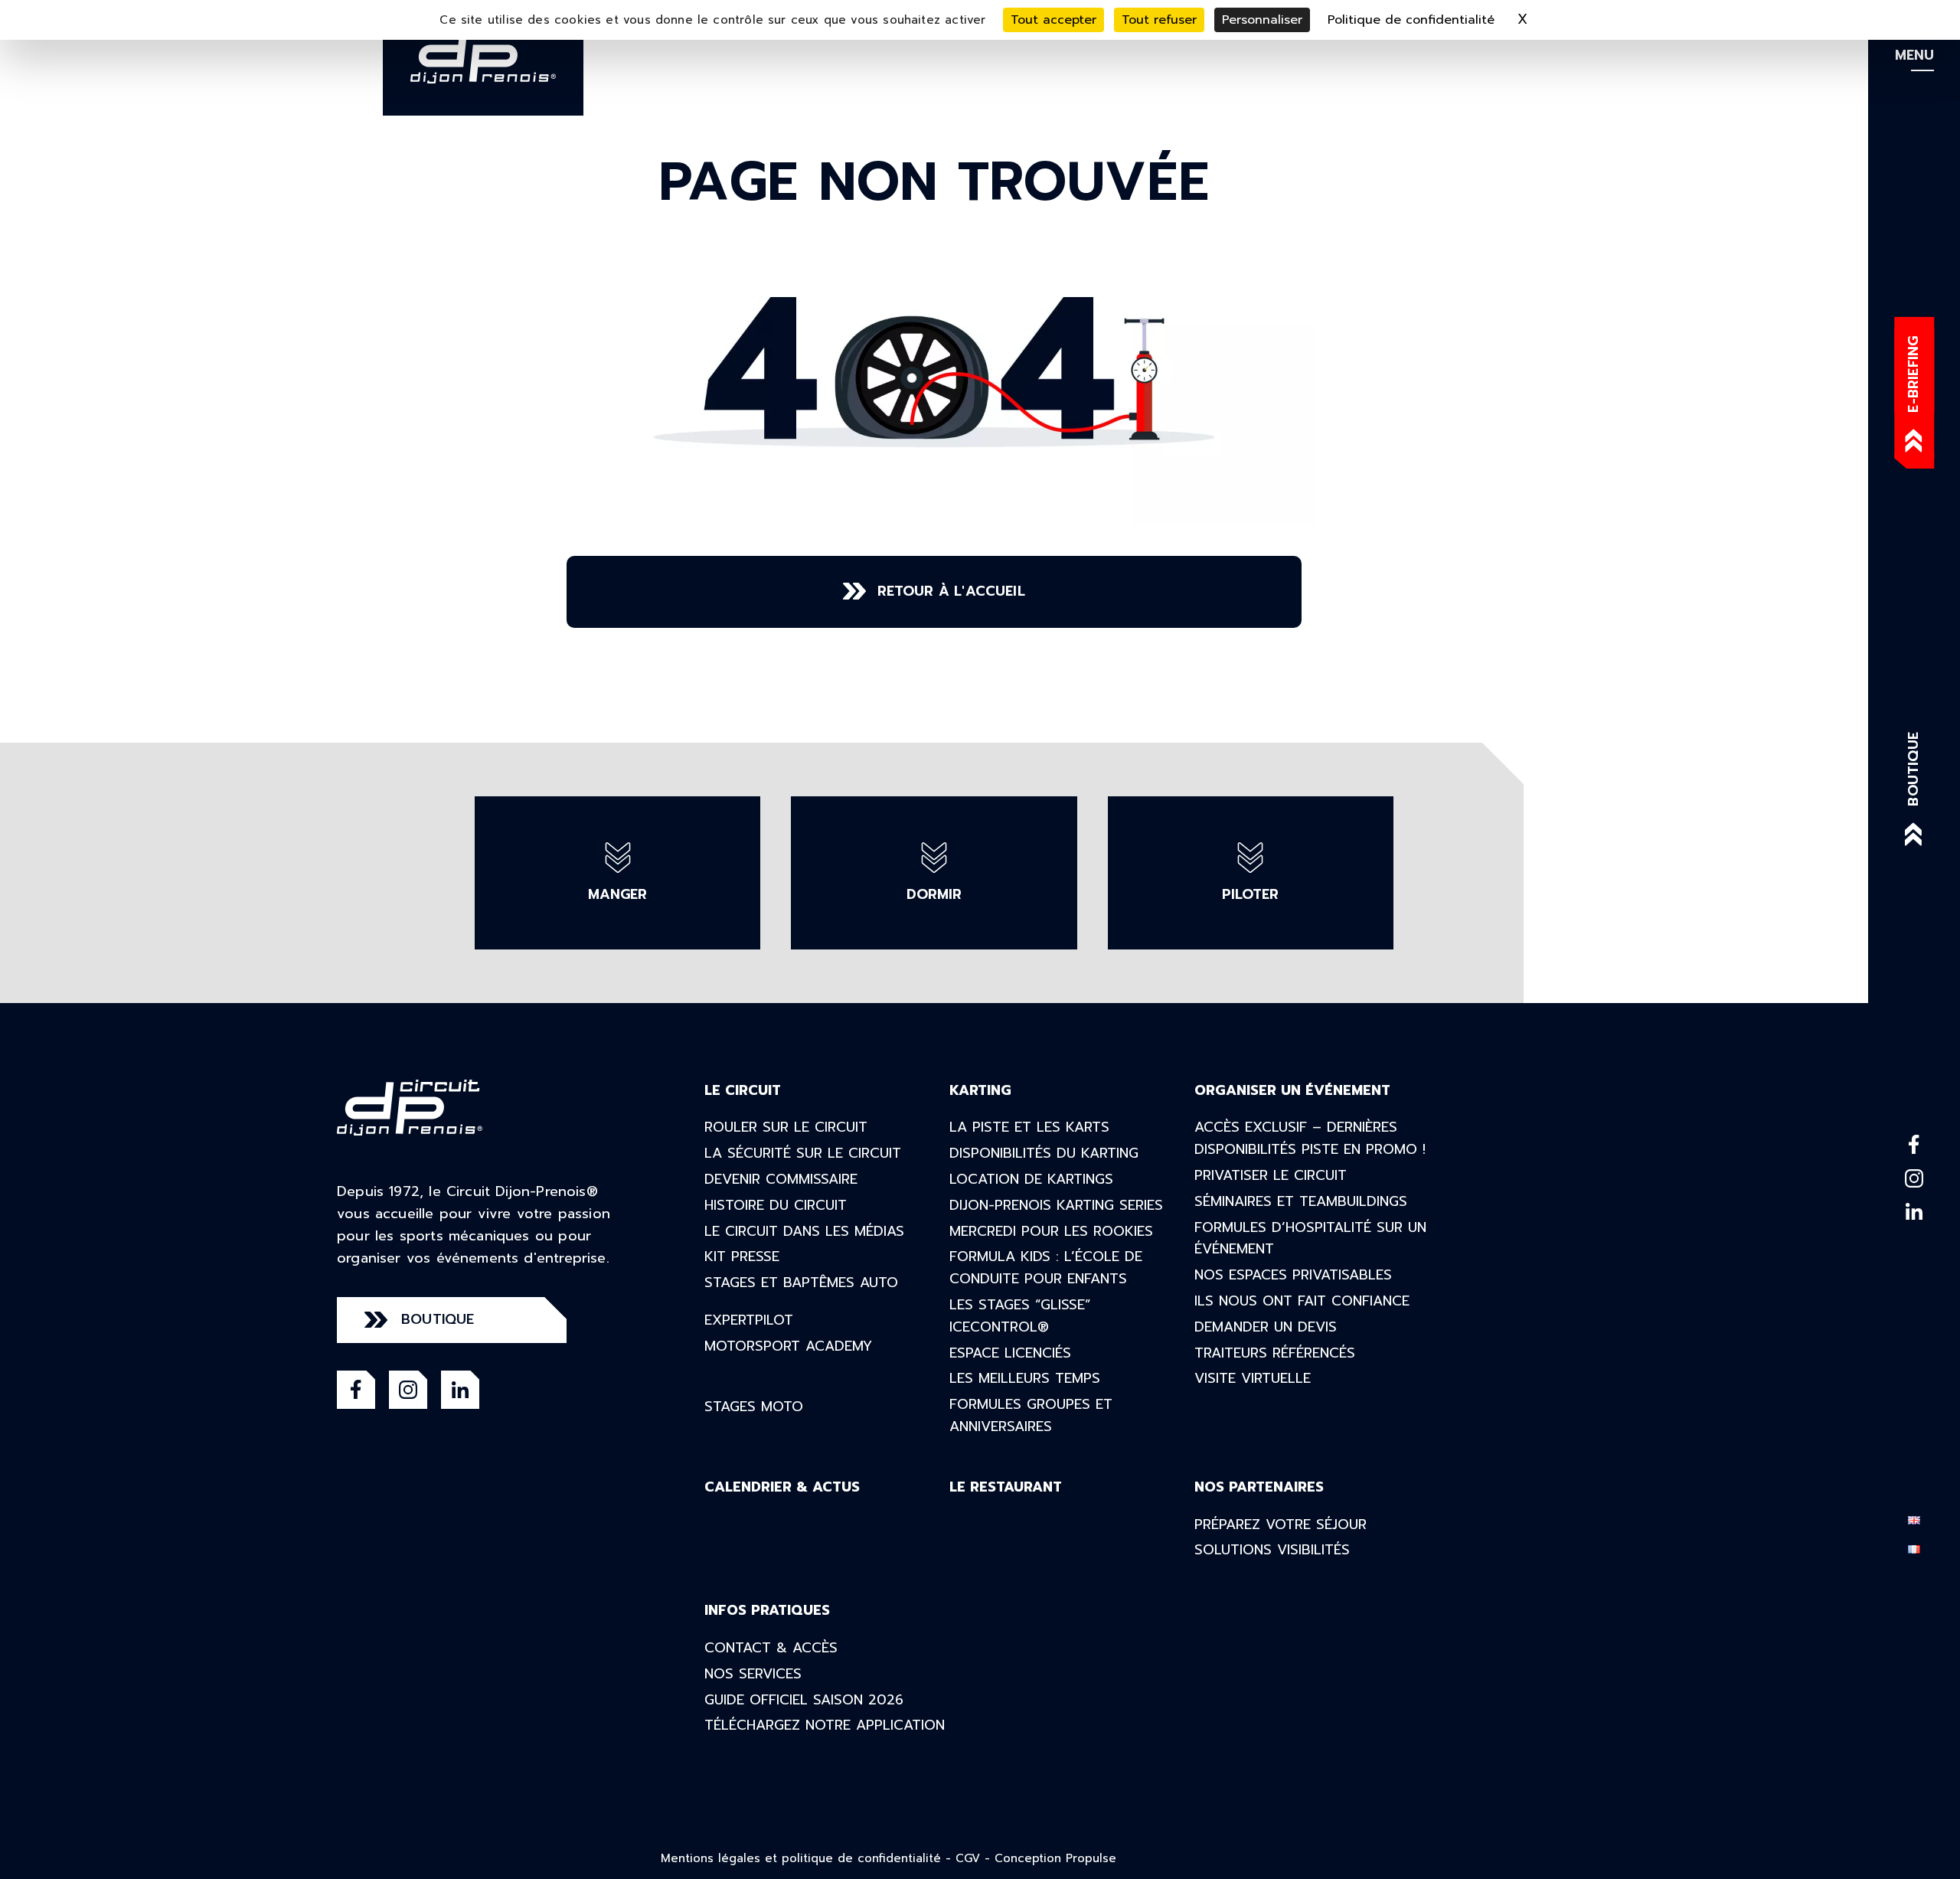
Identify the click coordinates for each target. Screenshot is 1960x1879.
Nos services (753, 1674)
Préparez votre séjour (1281, 1524)
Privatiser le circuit (1271, 1175)
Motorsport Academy (788, 1346)
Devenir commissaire (781, 1179)
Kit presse (742, 1256)
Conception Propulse (1055, 1858)
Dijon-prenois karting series (1056, 1205)
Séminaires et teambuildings (1301, 1201)
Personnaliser (1262, 20)
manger (617, 894)
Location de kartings (1031, 1179)
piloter (1250, 894)
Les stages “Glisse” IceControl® (1020, 1316)
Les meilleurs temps (1025, 1378)
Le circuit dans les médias (804, 1231)
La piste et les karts (1029, 1127)
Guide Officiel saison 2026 (804, 1700)
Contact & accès (771, 1648)
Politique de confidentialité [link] (1411, 20)
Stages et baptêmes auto (801, 1283)
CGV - (975, 1858)
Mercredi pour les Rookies (1051, 1231)
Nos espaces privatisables (1293, 1275)
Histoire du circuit (776, 1205)
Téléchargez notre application (825, 1725)
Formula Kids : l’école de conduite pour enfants (1046, 1268)
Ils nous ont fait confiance (1302, 1301)
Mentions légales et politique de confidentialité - (808, 1858)
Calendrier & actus (782, 1487)
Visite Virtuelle (1253, 1378)
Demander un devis (1266, 1327)
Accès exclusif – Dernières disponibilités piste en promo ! (1310, 1138)
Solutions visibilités (1272, 1550)
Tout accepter (1053, 20)
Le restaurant (1006, 1487)
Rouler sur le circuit (786, 1127)
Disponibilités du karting (1044, 1153)
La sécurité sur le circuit (803, 1153)
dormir (934, 894)
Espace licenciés (1010, 1353)
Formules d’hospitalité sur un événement (1310, 1239)
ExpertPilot (749, 1320)
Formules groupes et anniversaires (1031, 1415)
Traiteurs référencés (1275, 1353)
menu (1914, 55)
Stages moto (754, 1407)
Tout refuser (1159, 20)
